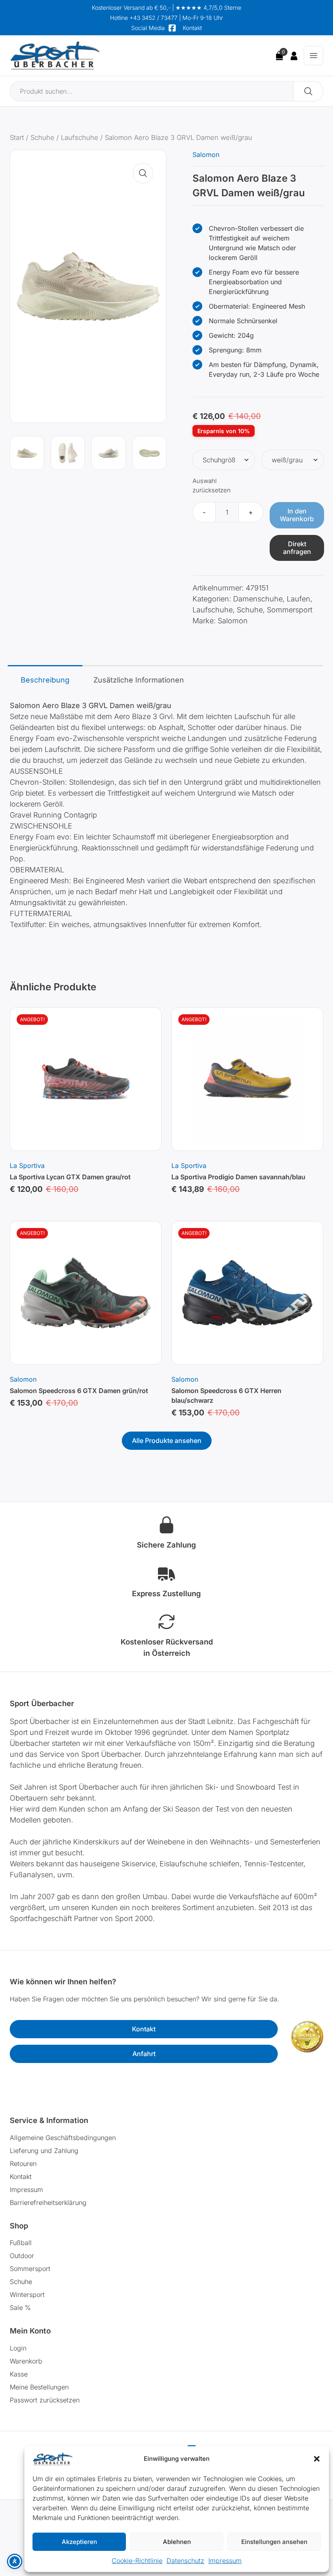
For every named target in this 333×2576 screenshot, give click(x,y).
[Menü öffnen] (314, 56)
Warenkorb (26, 2361)
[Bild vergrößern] (143, 173)
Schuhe (42, 137)
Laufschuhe (80, 137)
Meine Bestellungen (39, 2387)
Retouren (23, 2164)
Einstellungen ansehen (274, 2542)
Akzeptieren (79, 2542)
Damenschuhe (258, 599)
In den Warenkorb (297, 515)
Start (17, 137)
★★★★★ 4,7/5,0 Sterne (208, 8)
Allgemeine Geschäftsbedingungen (63, 2138)
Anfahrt (144, 2054)
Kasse (19, 2374)
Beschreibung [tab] (45, 680)
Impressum (225, 2561)
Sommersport (290, 610)
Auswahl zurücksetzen (212, 485)
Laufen (298, 599)
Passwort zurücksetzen (45, 2400)
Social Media (148, 28)
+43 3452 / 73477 (154, 18)
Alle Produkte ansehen (167, 1440)
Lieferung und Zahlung (44, 2151)
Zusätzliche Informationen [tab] (139, 680)
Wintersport (27, 2295)
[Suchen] (308, 91)
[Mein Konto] (294, 56)
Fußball (21, 2243)
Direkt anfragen (297, 548)
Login (18, 2348)
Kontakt (192, 28)
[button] (317, 2459)
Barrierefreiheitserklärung (48, 2202)
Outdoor (22, 2256)
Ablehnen (177, 2542)
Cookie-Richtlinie (137, 2561)
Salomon (206, 155)
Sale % (20, 2308)
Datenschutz (185, 2561)
